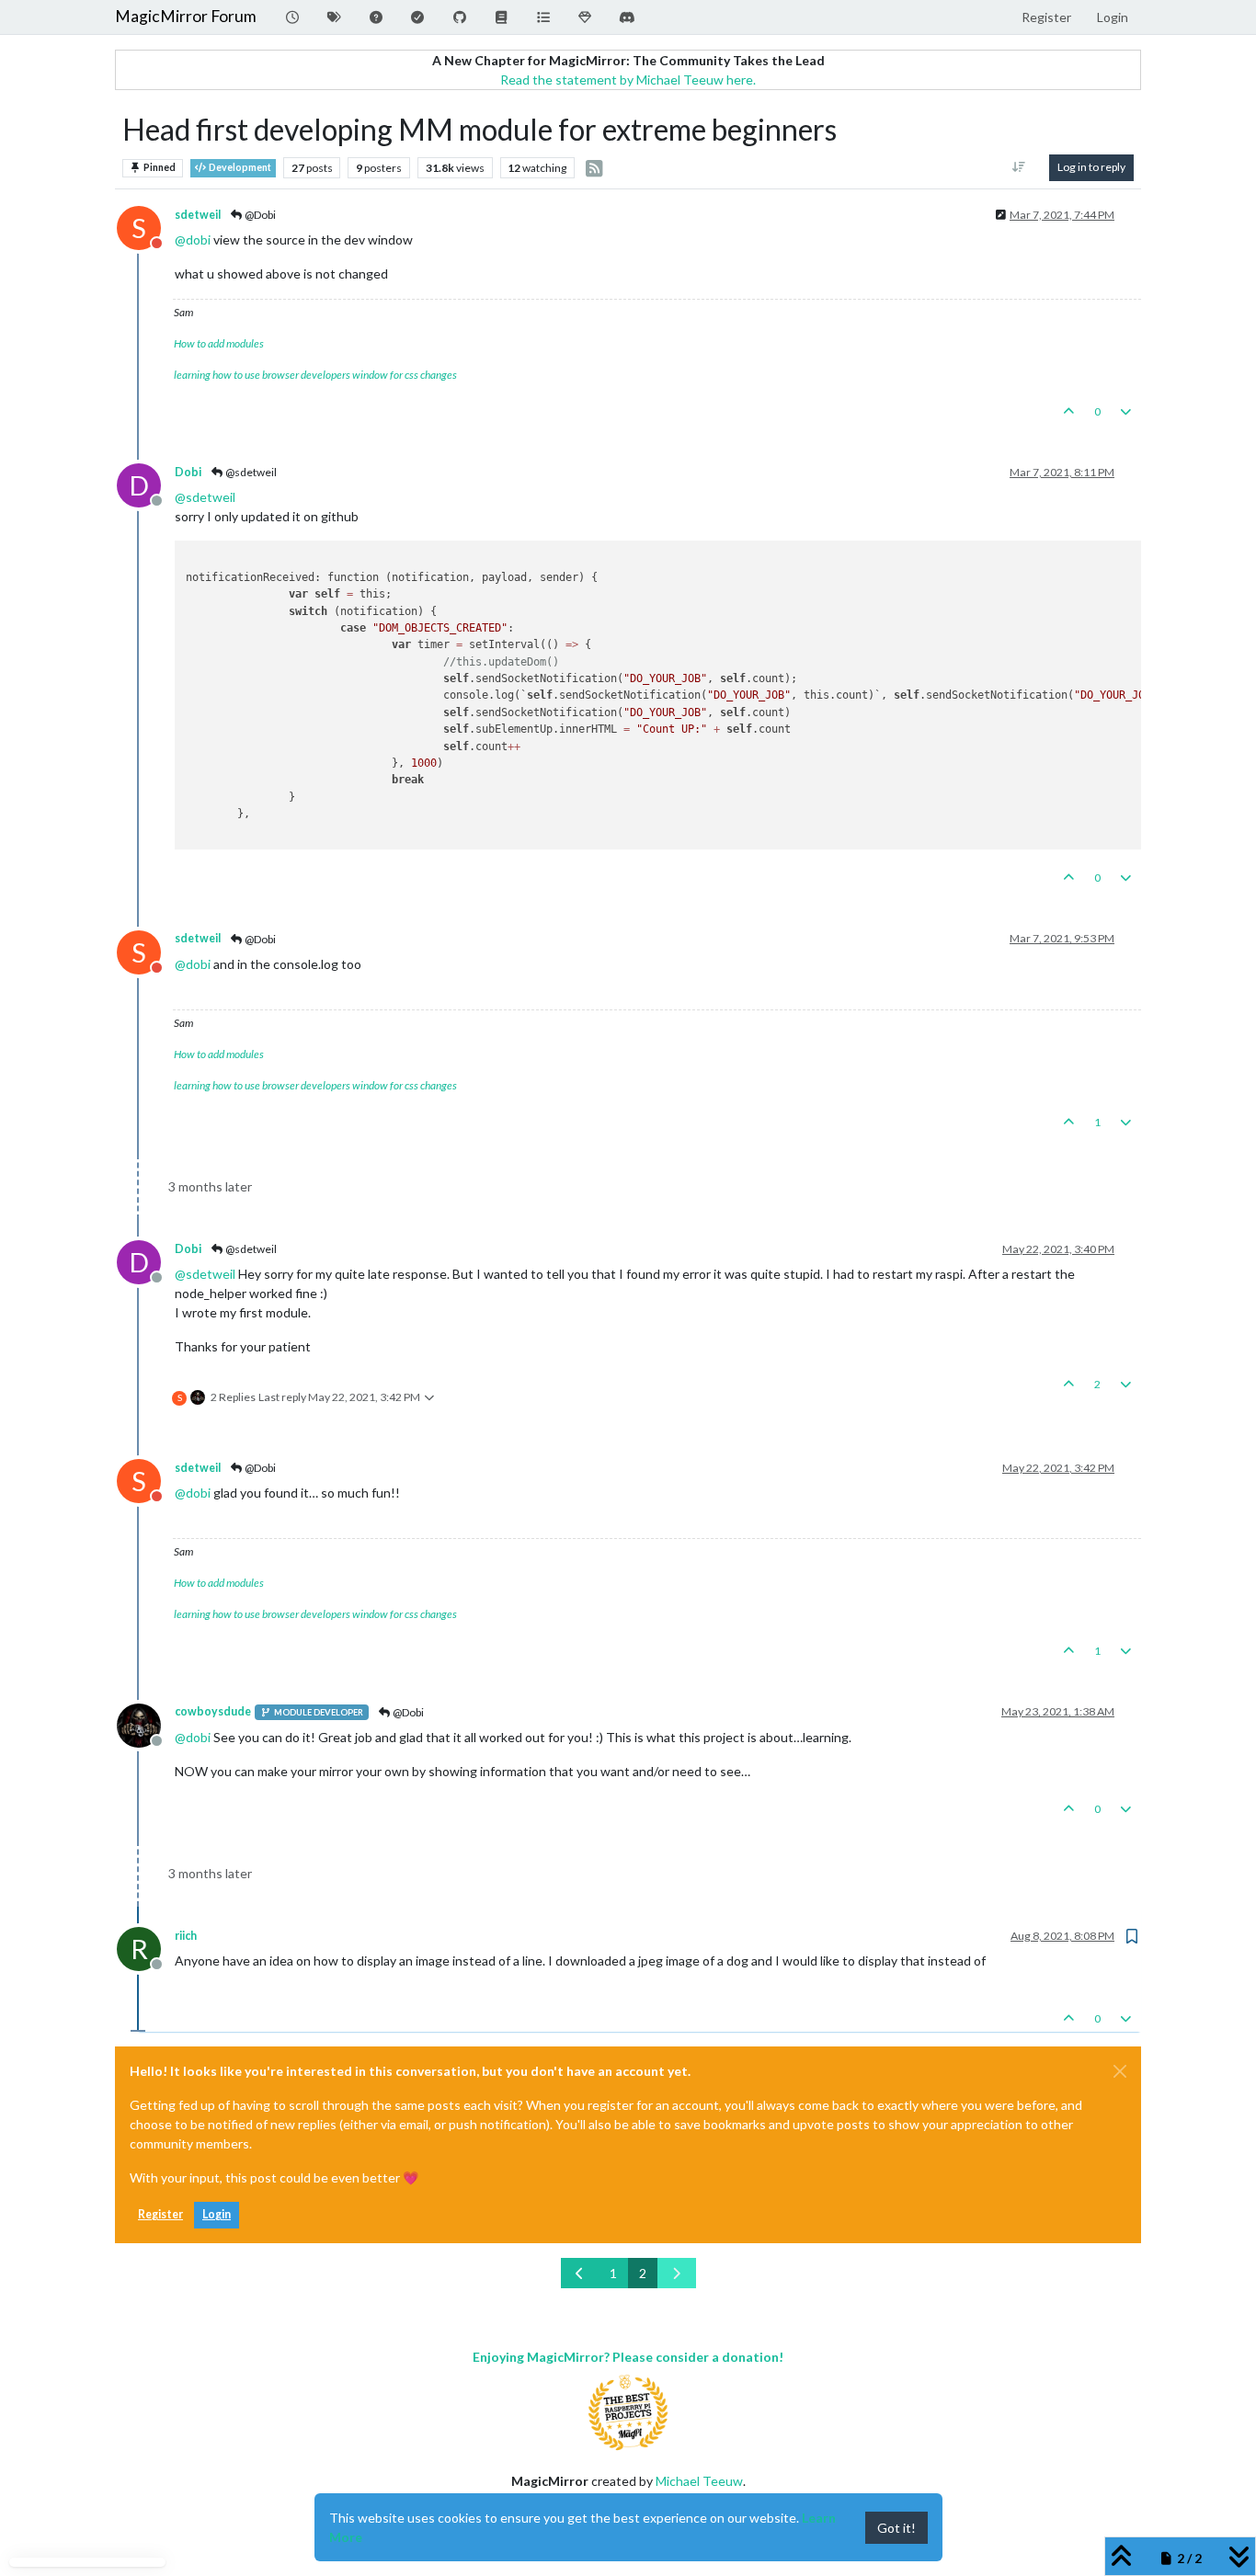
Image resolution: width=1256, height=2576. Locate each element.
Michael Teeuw (699, 2481)
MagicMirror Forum (186, 16)
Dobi (188, 472)
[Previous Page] (580, 2273)
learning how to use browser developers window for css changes (315, 375)
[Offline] (146, 1723)
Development (239, 167)
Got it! (896, 2528)
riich (186, 1936)
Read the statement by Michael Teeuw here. (628, 80)
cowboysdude (213, 1711)
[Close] (1120, 2071)
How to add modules (219, 343)
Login (217, 2214)
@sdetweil (250, 472)
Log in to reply (1091, 167)
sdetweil (198, 215)
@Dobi (259, 215)
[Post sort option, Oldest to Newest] (1019, 167)
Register (160, 2214)
